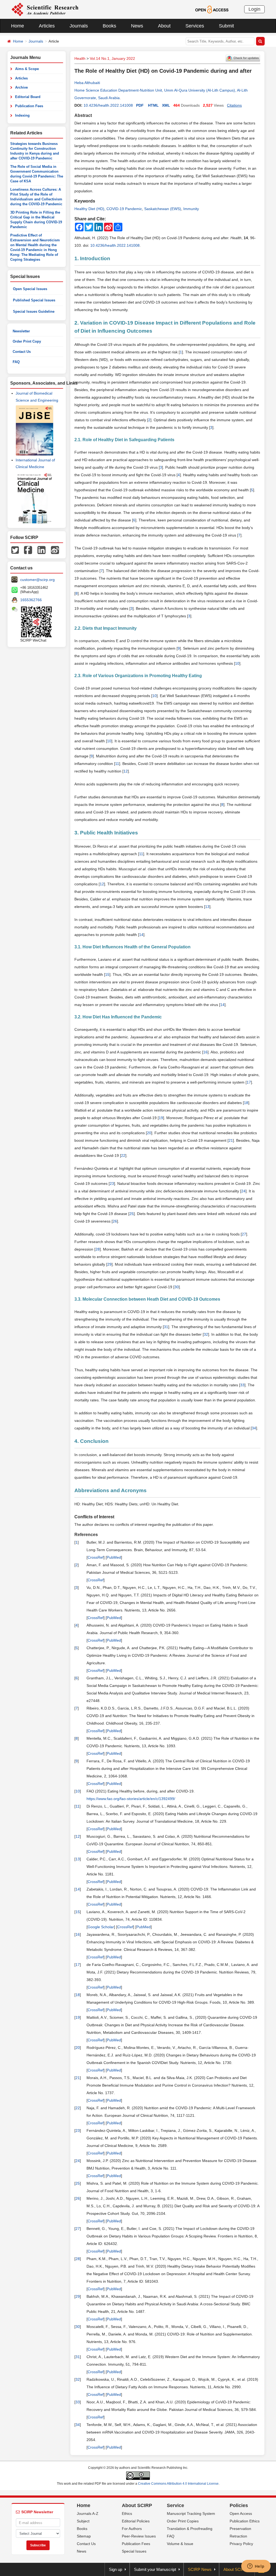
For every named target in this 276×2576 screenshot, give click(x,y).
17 (249, 1082)
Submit (226, 26)
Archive (21, 87)
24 (243, 1191)
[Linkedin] (42, 550)
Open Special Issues (30, 289)
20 (149, 1133)
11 (117, 764)
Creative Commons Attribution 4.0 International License (178, 2484)
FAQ (16, 362)
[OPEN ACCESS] (212, 9)
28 (98, 1249)
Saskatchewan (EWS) (163, 209)
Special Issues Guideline (34, 311)
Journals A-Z (88, 2514)
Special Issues (134, 2551)
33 (242, 1385)
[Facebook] (28, 550)
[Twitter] (15, 550)
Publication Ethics (245, 2521)
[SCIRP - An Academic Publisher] (45, 9)
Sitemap (84, 2536)
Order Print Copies (183, 2521)
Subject (83, 2521)
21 (231, 1140)
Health (80, 58)
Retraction (238, 2536)
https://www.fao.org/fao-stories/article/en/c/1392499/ (131, 1799)
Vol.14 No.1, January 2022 (112, 58)
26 (115, 1221)
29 (109, 1264)
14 (141, 935)
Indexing (22, 115)
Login (254, 9)
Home (18, 26)
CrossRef (96, 1557)
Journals (79, 26)
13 (207, 907)
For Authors (132, 2529)
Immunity (191, 209)
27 (244, 1234)
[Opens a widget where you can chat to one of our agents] (256, 2567)
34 (254, 1428)
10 (237, 663)
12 (126, 771)
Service (175, 2505)
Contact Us (22, 352)
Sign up (115, 2569)
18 (246, 1103)
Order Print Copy (27, 341)
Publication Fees (29, 106)
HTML (153, 105)
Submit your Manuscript (155, 2569)
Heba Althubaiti (87, 83)
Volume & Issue (180, 2544)
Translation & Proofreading (190, 2529)
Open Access (241, 2514)
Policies (239, 2505)
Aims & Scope (27, 69)
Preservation (240, 2529)
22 (123, 1155)
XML (166, 105)
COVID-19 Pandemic (124, 209)
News (137, 26)
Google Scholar (101, 1927)
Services (195, 26)
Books (109, 26)
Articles (47, 26)
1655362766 (31, 600)
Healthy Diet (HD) (89, 209)
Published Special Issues (34, 300)
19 (161, 1118)
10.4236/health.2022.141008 (108, 105)
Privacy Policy (241, 2544)
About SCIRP (137, 2505)
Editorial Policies (136, 2521)
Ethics (127, 2514)
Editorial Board (28, 97)
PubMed (114, 1557)
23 (112, 1183)
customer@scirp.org (37, 580)
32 (206, 1334)
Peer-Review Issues (139, 2536)
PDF (140, 105)
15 (107, 974)
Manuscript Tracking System (191, 2514)
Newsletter (21, 331)
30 (177, 1287)
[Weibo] (55, 550)
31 (166, 1327)
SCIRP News (200, 2569)
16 (205, 1052)
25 (132, 1214)
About (164, 26)
